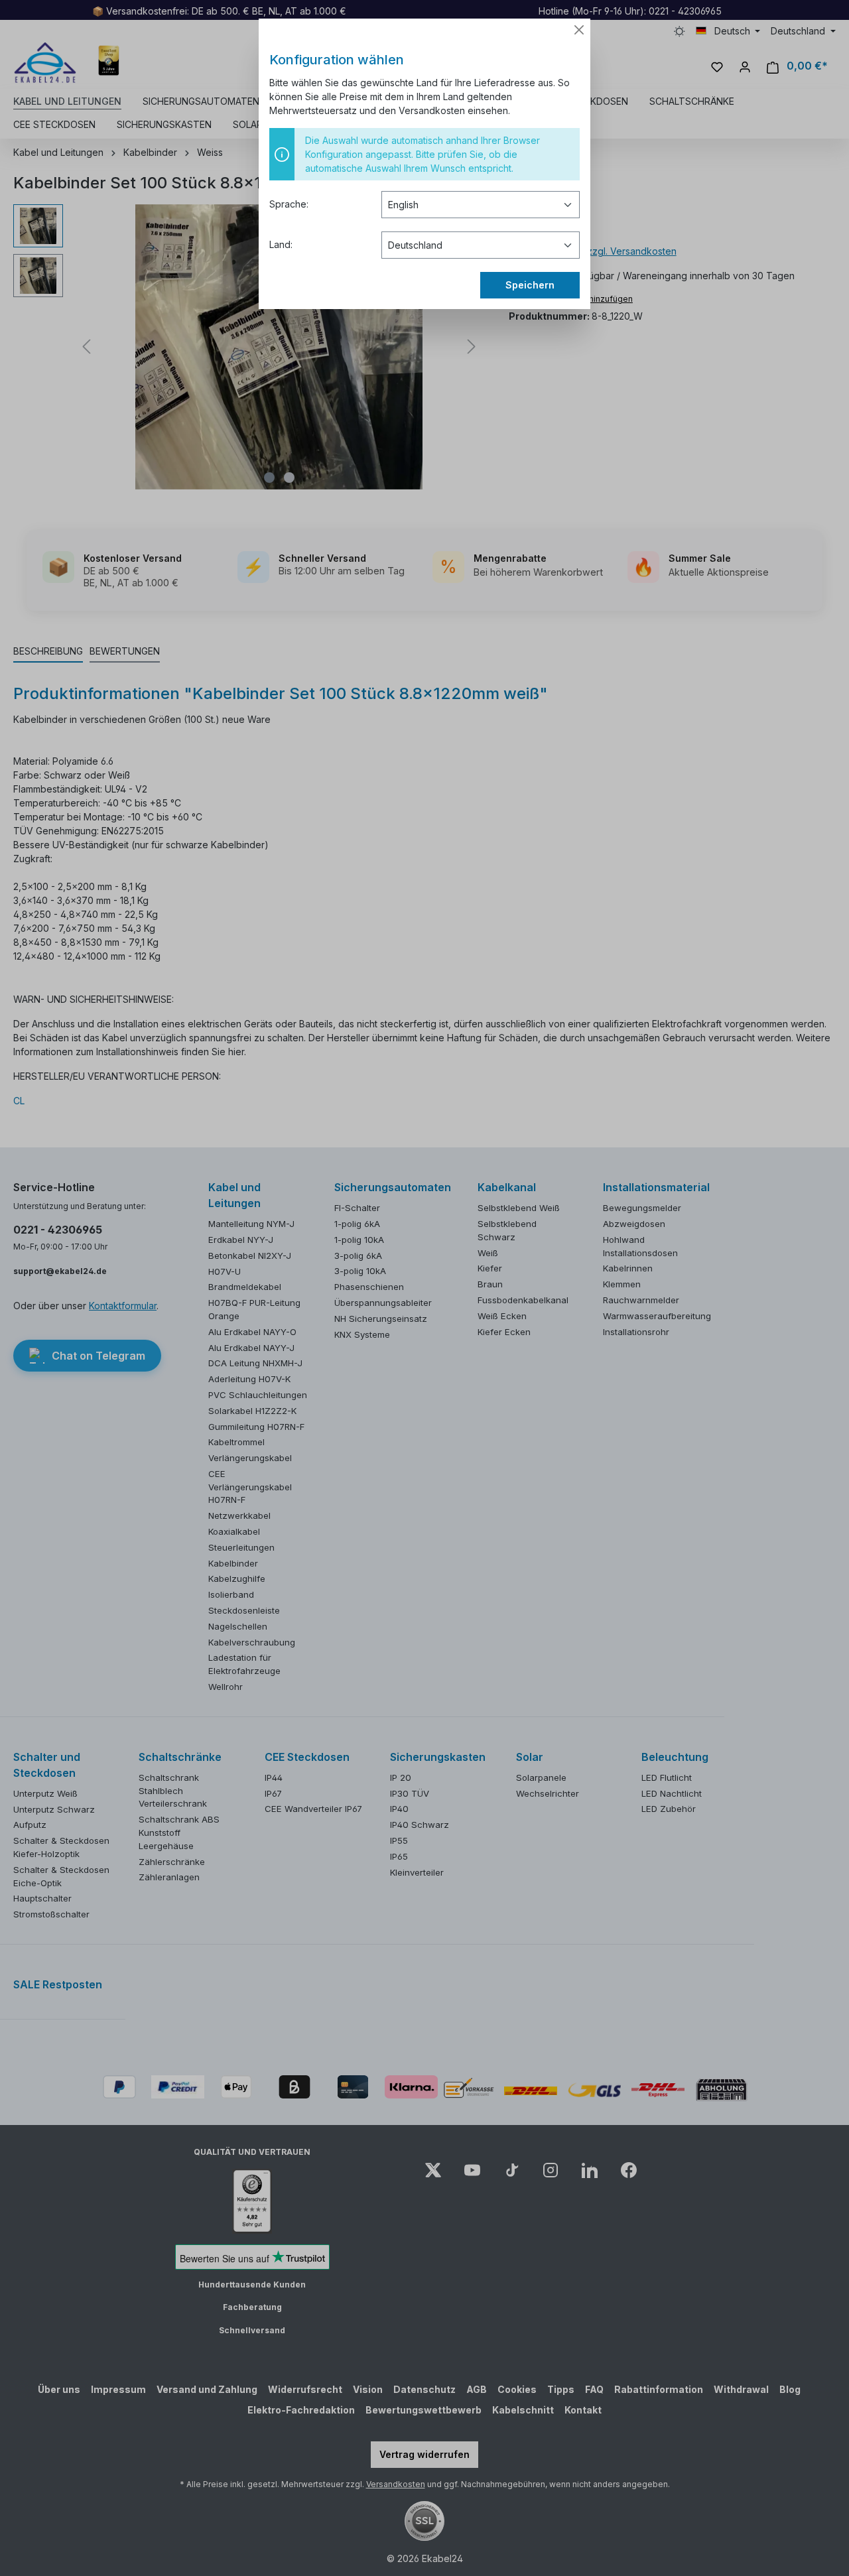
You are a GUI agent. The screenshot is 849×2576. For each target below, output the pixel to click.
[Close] (579, 30)
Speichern (530, 285)
